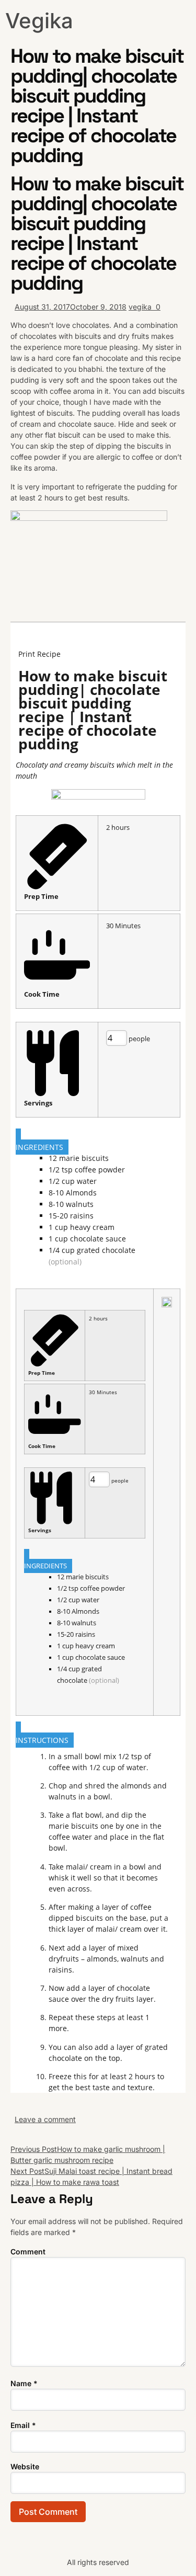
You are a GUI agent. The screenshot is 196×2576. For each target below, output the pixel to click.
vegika (140, 307)
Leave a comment (45, 2119)
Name (24, 2383)
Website (25, 2466)
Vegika (39, 21)
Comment (28, 2252)
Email (23, 2425)
